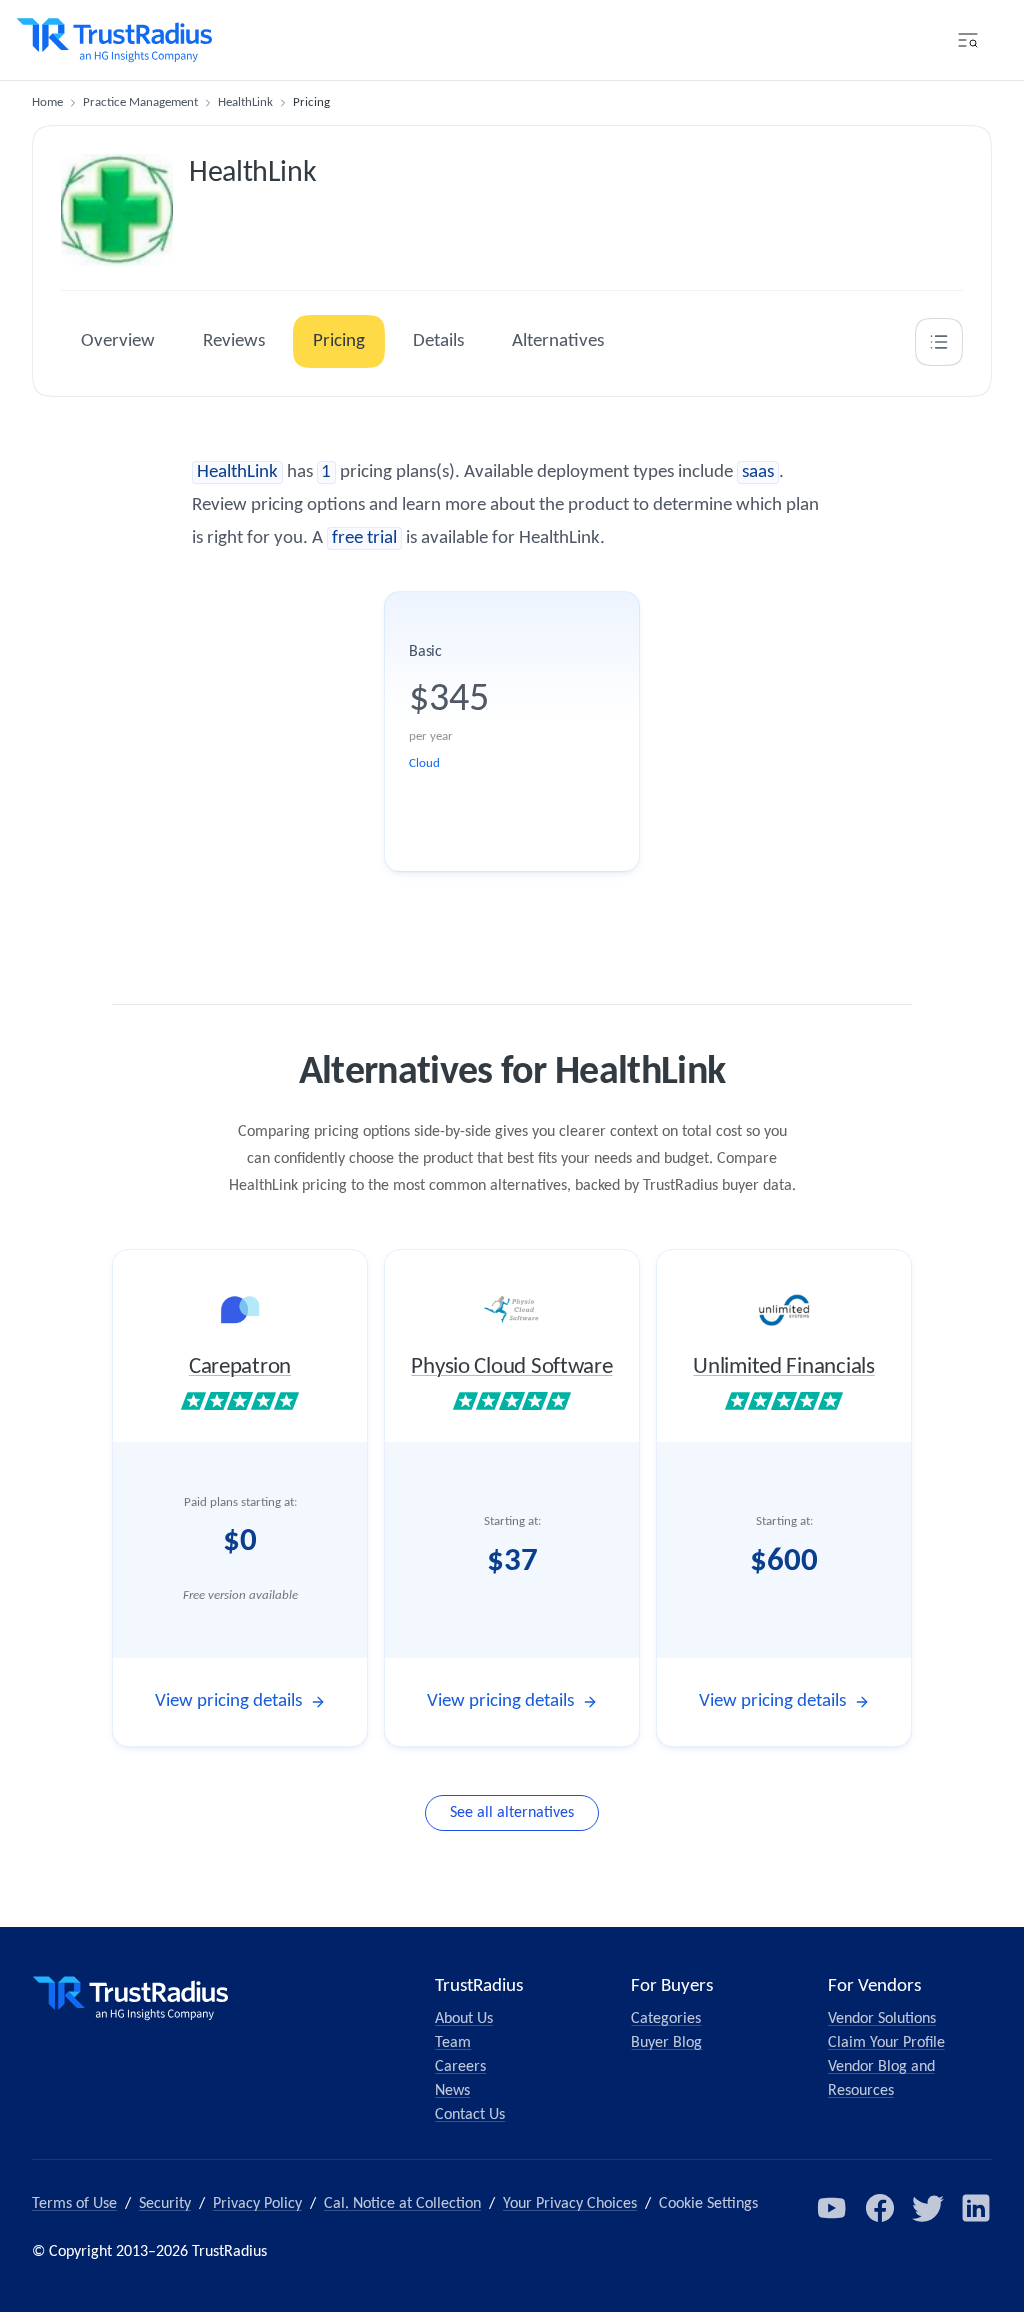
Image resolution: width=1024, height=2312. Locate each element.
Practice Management (140, 102)
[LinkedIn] (976, 2208)
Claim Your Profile (886, 2043)
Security (165, 2204)
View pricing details (228, 1701)
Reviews (234, 341)
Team (453, 2043)
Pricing (339, 341)
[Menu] (968, 40)
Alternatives (558, 341)
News (452, 2091)
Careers (460, 2067)
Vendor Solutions (882, 2019)
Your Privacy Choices (570, 2204)
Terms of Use (74, 2204)
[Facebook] (880, 2208)
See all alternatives (512, 1813)
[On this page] (939, 342)
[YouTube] (832, 2208)
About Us (464, 2019)
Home (47, 102)
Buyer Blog (666, 2043)
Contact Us (470, 2115)
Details (438, 341)
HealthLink (245, 102)
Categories (666, 2019)
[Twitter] (928, 2208)
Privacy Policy (257, 2204)
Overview (118, 341)
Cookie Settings (708, 2204)
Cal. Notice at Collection (402, 2204)
